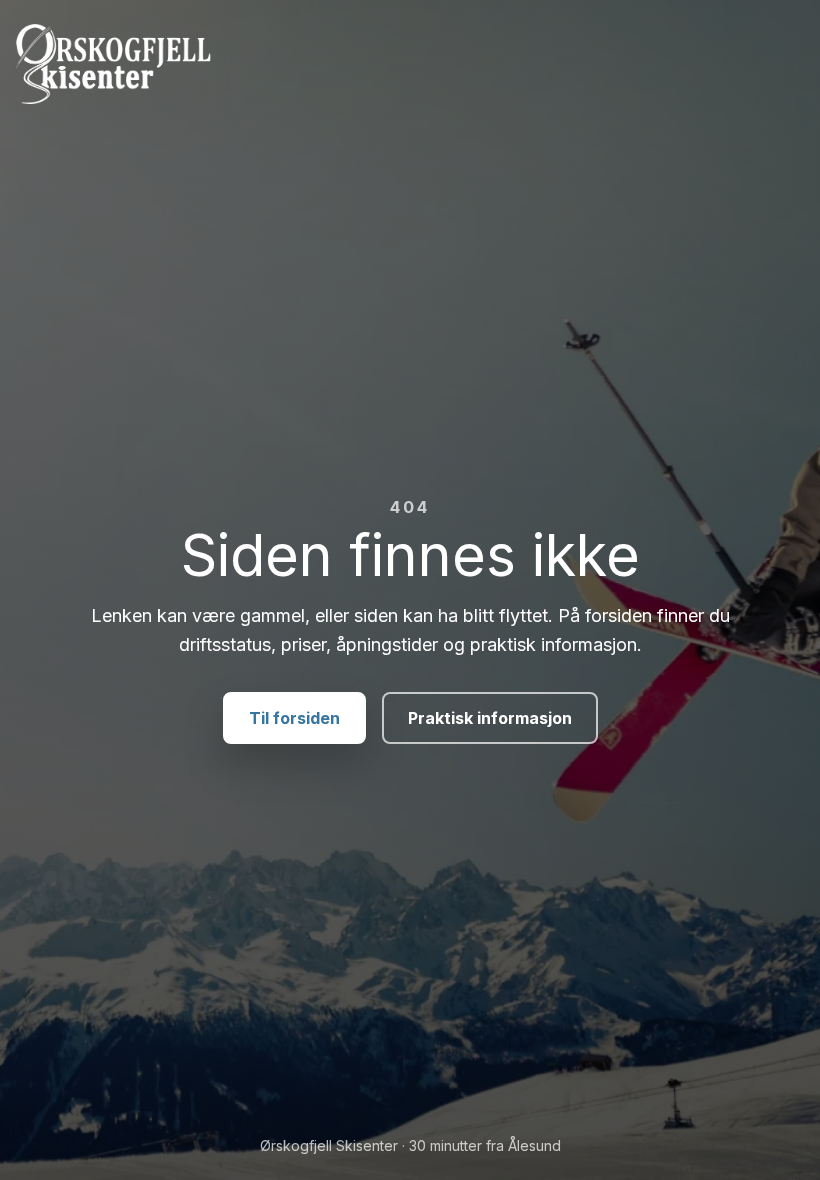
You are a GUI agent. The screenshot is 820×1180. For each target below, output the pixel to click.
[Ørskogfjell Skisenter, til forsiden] (410, 64)
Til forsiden (294, 718)
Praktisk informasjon (490, 718)
